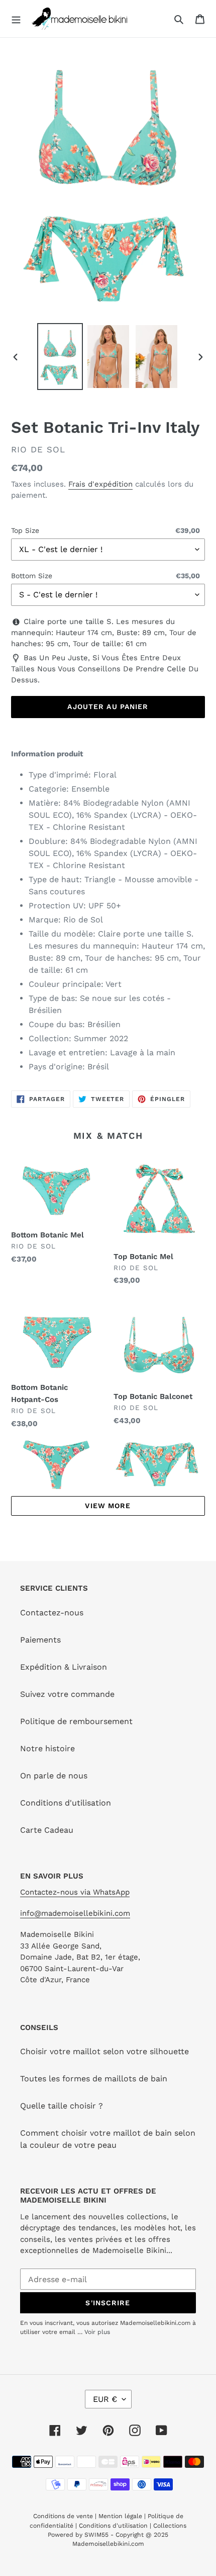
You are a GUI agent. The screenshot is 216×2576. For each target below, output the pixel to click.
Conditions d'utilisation (66, 1803)
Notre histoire (47, 1748)
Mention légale (120, 2516)
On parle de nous (54, 1776)
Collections (170, 2526)
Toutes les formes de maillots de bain (94, 2079)
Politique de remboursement (76, 1721)
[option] (60, 356)
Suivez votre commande (67, 1694)
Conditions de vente (64, 2516)
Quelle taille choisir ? (62, 2106)
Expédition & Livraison (64, 1667)
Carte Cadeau (47, 1830)
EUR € (105, 2399)
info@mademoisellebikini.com (75, 1913)
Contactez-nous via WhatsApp (75, 1892)
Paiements (40, 1640)
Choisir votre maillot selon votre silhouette (104, 2051)
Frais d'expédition (100, 484)
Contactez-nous (52, 1613)
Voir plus (97, 2332)
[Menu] (16, 19)
